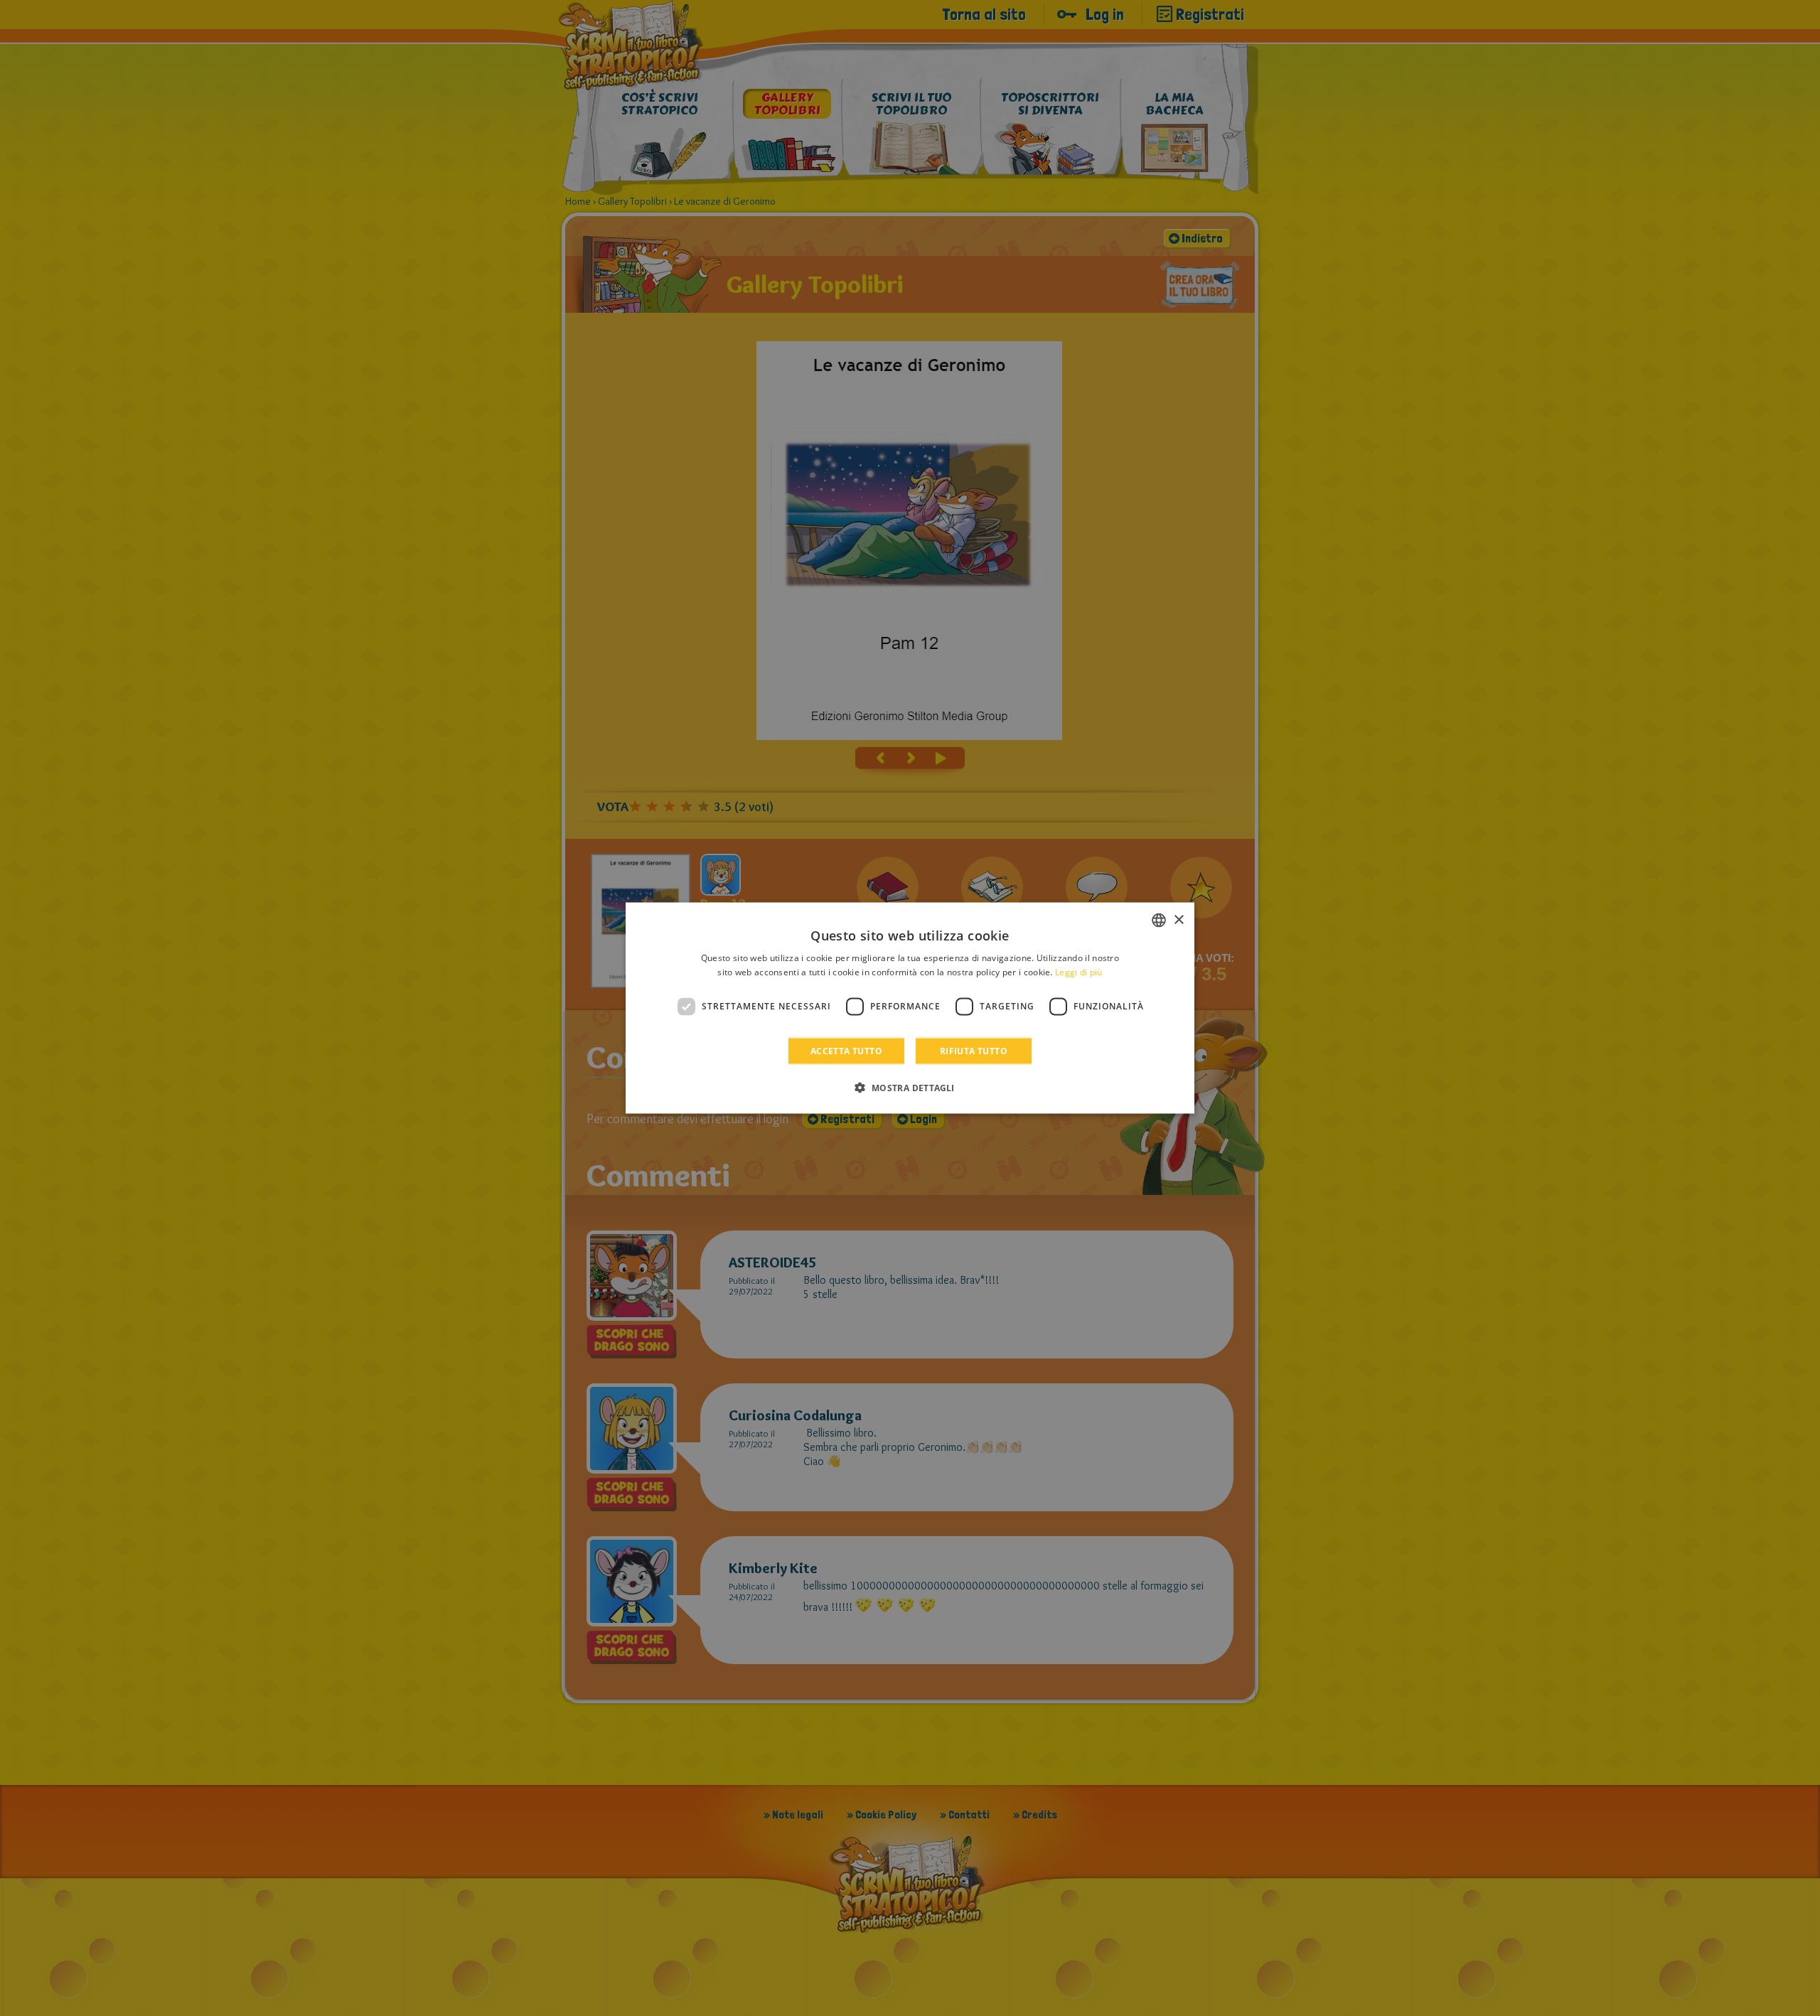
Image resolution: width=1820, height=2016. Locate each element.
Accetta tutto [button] (846, 1050)
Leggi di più (1079, 972)
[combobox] (1159, 921)
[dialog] (910, 1008)
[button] (910, 1087)
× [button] (1178, 919)
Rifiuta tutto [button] (974, 1050)
